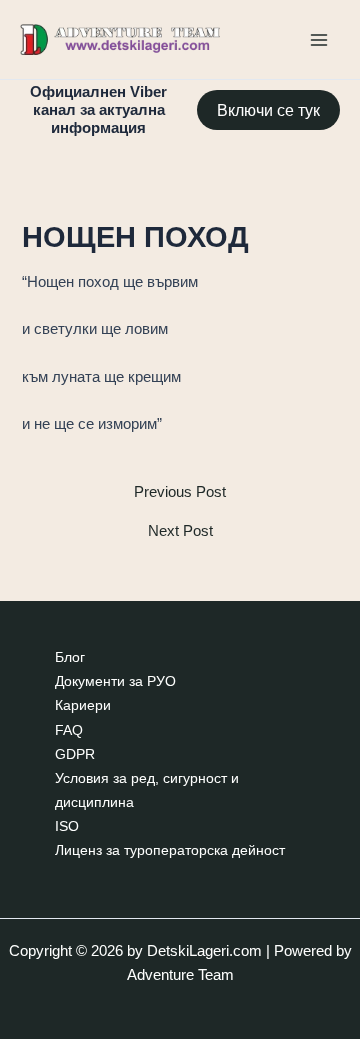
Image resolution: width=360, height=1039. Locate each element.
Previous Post (180, 492)
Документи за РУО (115, 681)
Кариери (83, 705)
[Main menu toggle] (319, 40)
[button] (268, 110)
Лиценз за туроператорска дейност (170, 850)
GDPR (75, 754)
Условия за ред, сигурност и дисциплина (147, 790)
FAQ (69, 730)
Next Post (180, 531)
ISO (67, 826)
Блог (70, 657)
